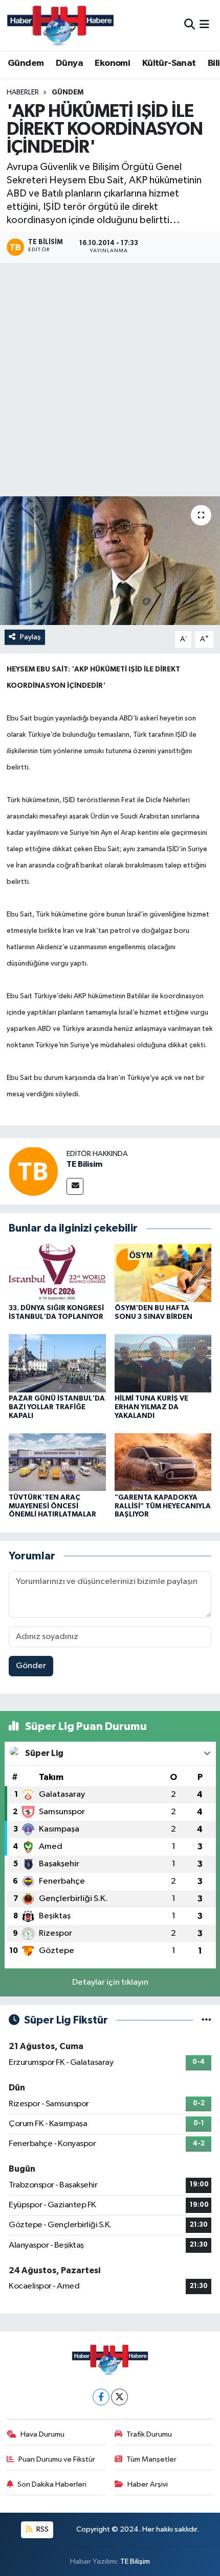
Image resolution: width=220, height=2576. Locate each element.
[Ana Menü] (204, 25)
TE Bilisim (84, 1164)
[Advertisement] (110, 381)
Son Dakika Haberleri (52, 2484)
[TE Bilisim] (33, 1171)
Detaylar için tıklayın (110, 1982)
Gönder (31, 1666)
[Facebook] (101, 2397)
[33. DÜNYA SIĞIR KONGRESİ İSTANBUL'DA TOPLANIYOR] (57, 1273)
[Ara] (190, 25)
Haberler (23, 92)
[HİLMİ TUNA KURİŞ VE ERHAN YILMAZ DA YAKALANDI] (163, 1363)
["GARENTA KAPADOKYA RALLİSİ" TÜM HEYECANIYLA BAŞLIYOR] (163, 1462)
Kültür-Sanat (169, 63)
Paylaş (30, 637)
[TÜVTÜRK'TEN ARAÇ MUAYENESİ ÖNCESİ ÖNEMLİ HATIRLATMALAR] (57, 1462)
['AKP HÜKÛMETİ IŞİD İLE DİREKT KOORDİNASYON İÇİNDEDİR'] (110, 561)
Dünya (69, 63)
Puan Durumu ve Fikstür (57, 2459)
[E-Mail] (75, 1186)
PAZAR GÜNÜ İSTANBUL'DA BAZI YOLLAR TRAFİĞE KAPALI (57, 1407)
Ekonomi (112, 63)
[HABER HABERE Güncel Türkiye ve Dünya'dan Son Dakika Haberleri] (60, 25)
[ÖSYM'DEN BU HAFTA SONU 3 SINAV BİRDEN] (163, 1273)
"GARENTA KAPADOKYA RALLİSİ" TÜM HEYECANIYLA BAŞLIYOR (163, 1506)
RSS (42, 2529)
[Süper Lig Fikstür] (206, 2020)
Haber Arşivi (148, 2484)
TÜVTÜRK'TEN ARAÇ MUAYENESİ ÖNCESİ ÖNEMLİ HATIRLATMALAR (52, 1506)
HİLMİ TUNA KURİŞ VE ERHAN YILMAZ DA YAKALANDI (151, 1407)
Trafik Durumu (149, 2434)
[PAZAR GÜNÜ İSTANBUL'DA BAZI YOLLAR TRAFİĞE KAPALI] (57, 1363)
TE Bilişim (135, 2561)
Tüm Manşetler (151, 2459)
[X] (119, 2397)
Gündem (26, 63)
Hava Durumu (42, 2434)
